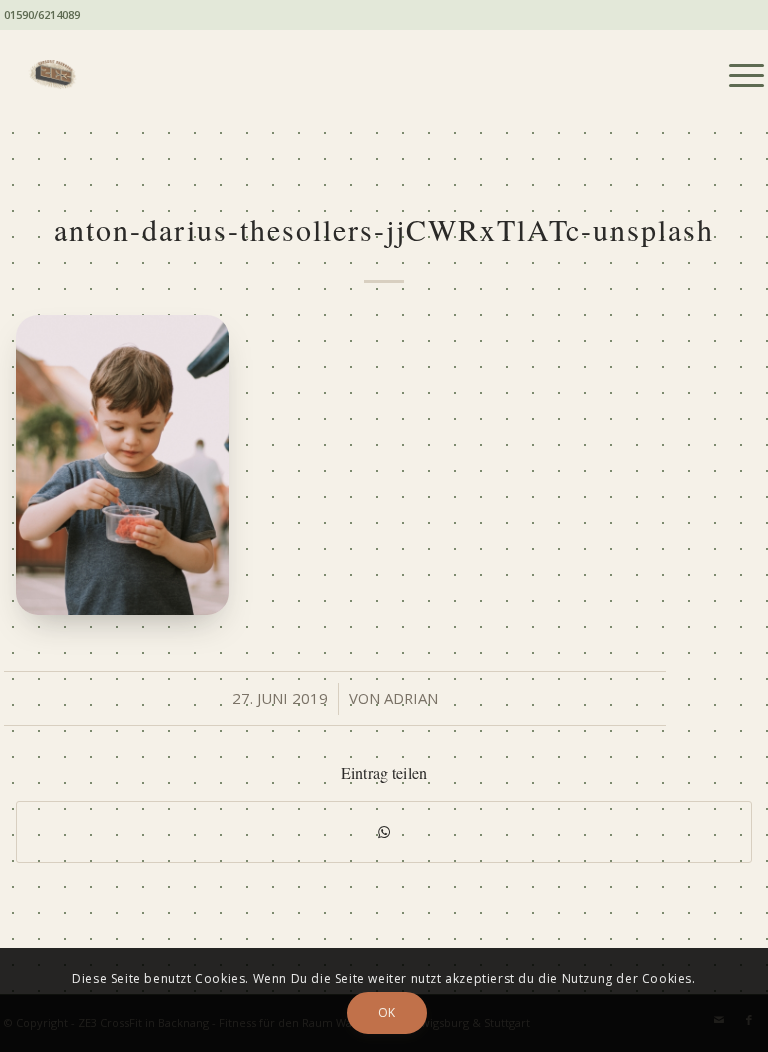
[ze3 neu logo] (49, 75)
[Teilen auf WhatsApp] (384, 832)
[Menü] (736, 75)
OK (387, 1012)
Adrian (411, 698)
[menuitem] (736, 75)
